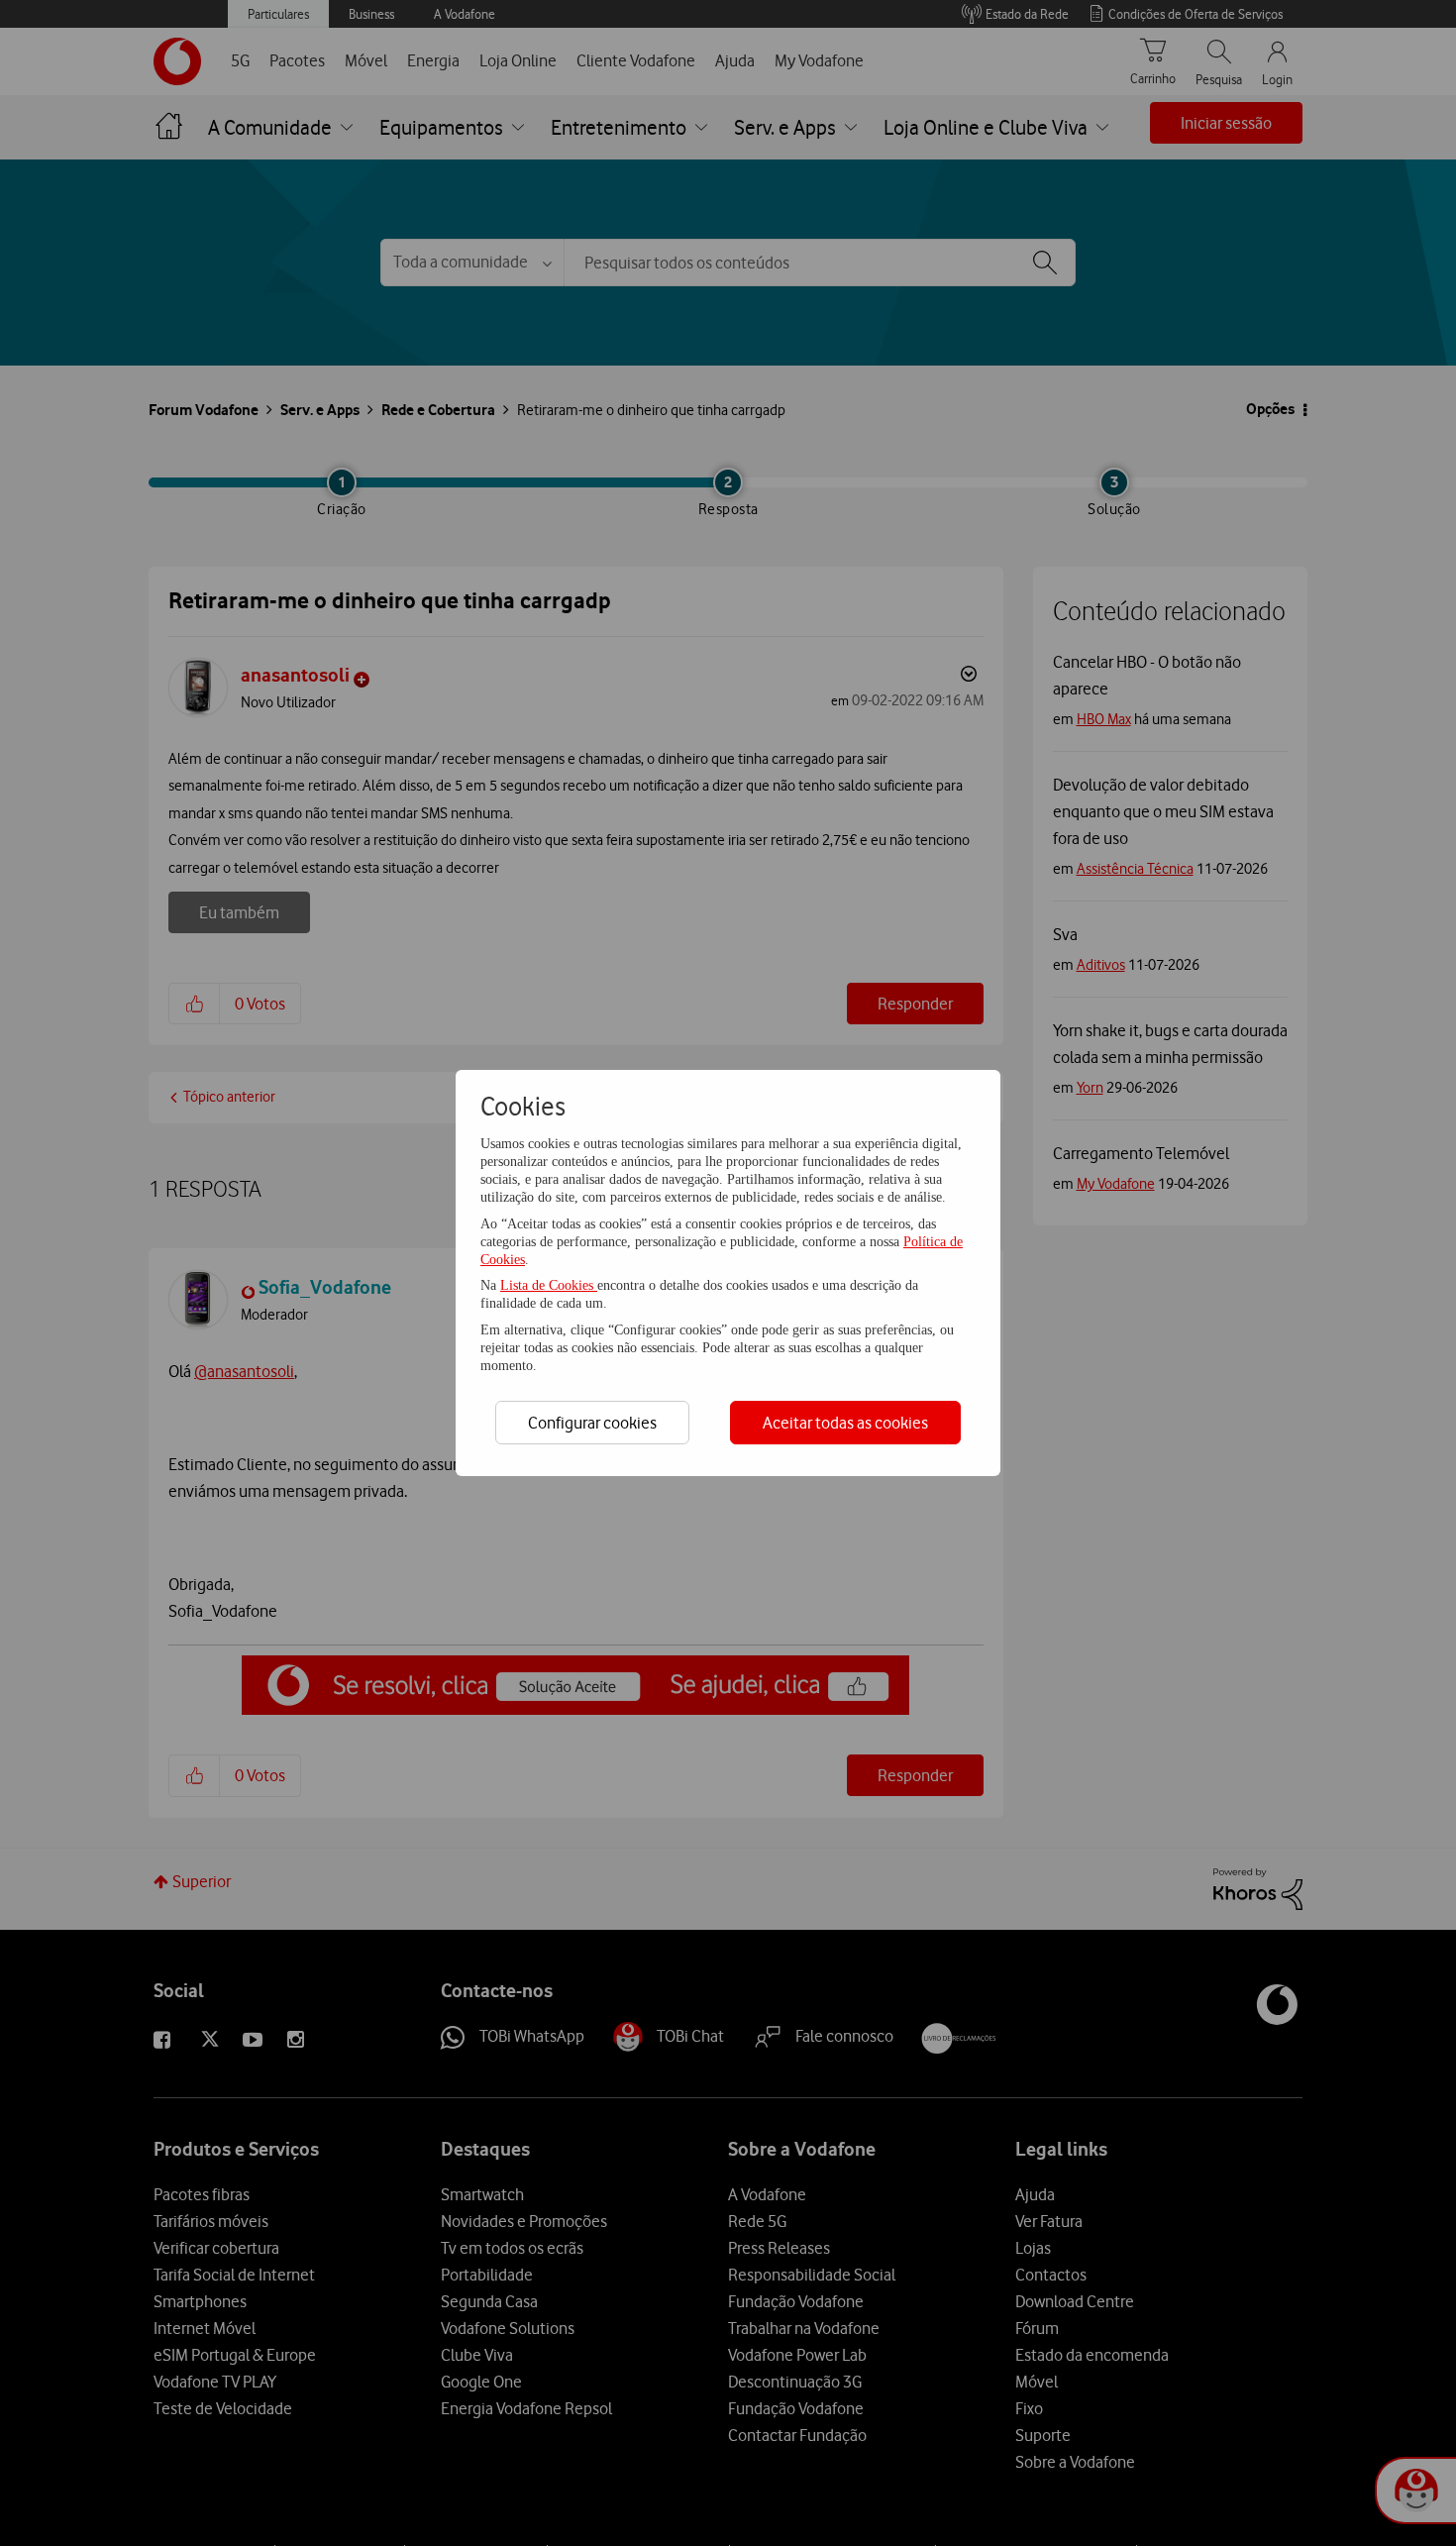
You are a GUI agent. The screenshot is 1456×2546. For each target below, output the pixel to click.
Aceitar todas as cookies (845, 1423)
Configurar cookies (592, 1423)
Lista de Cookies (549, 1285)
